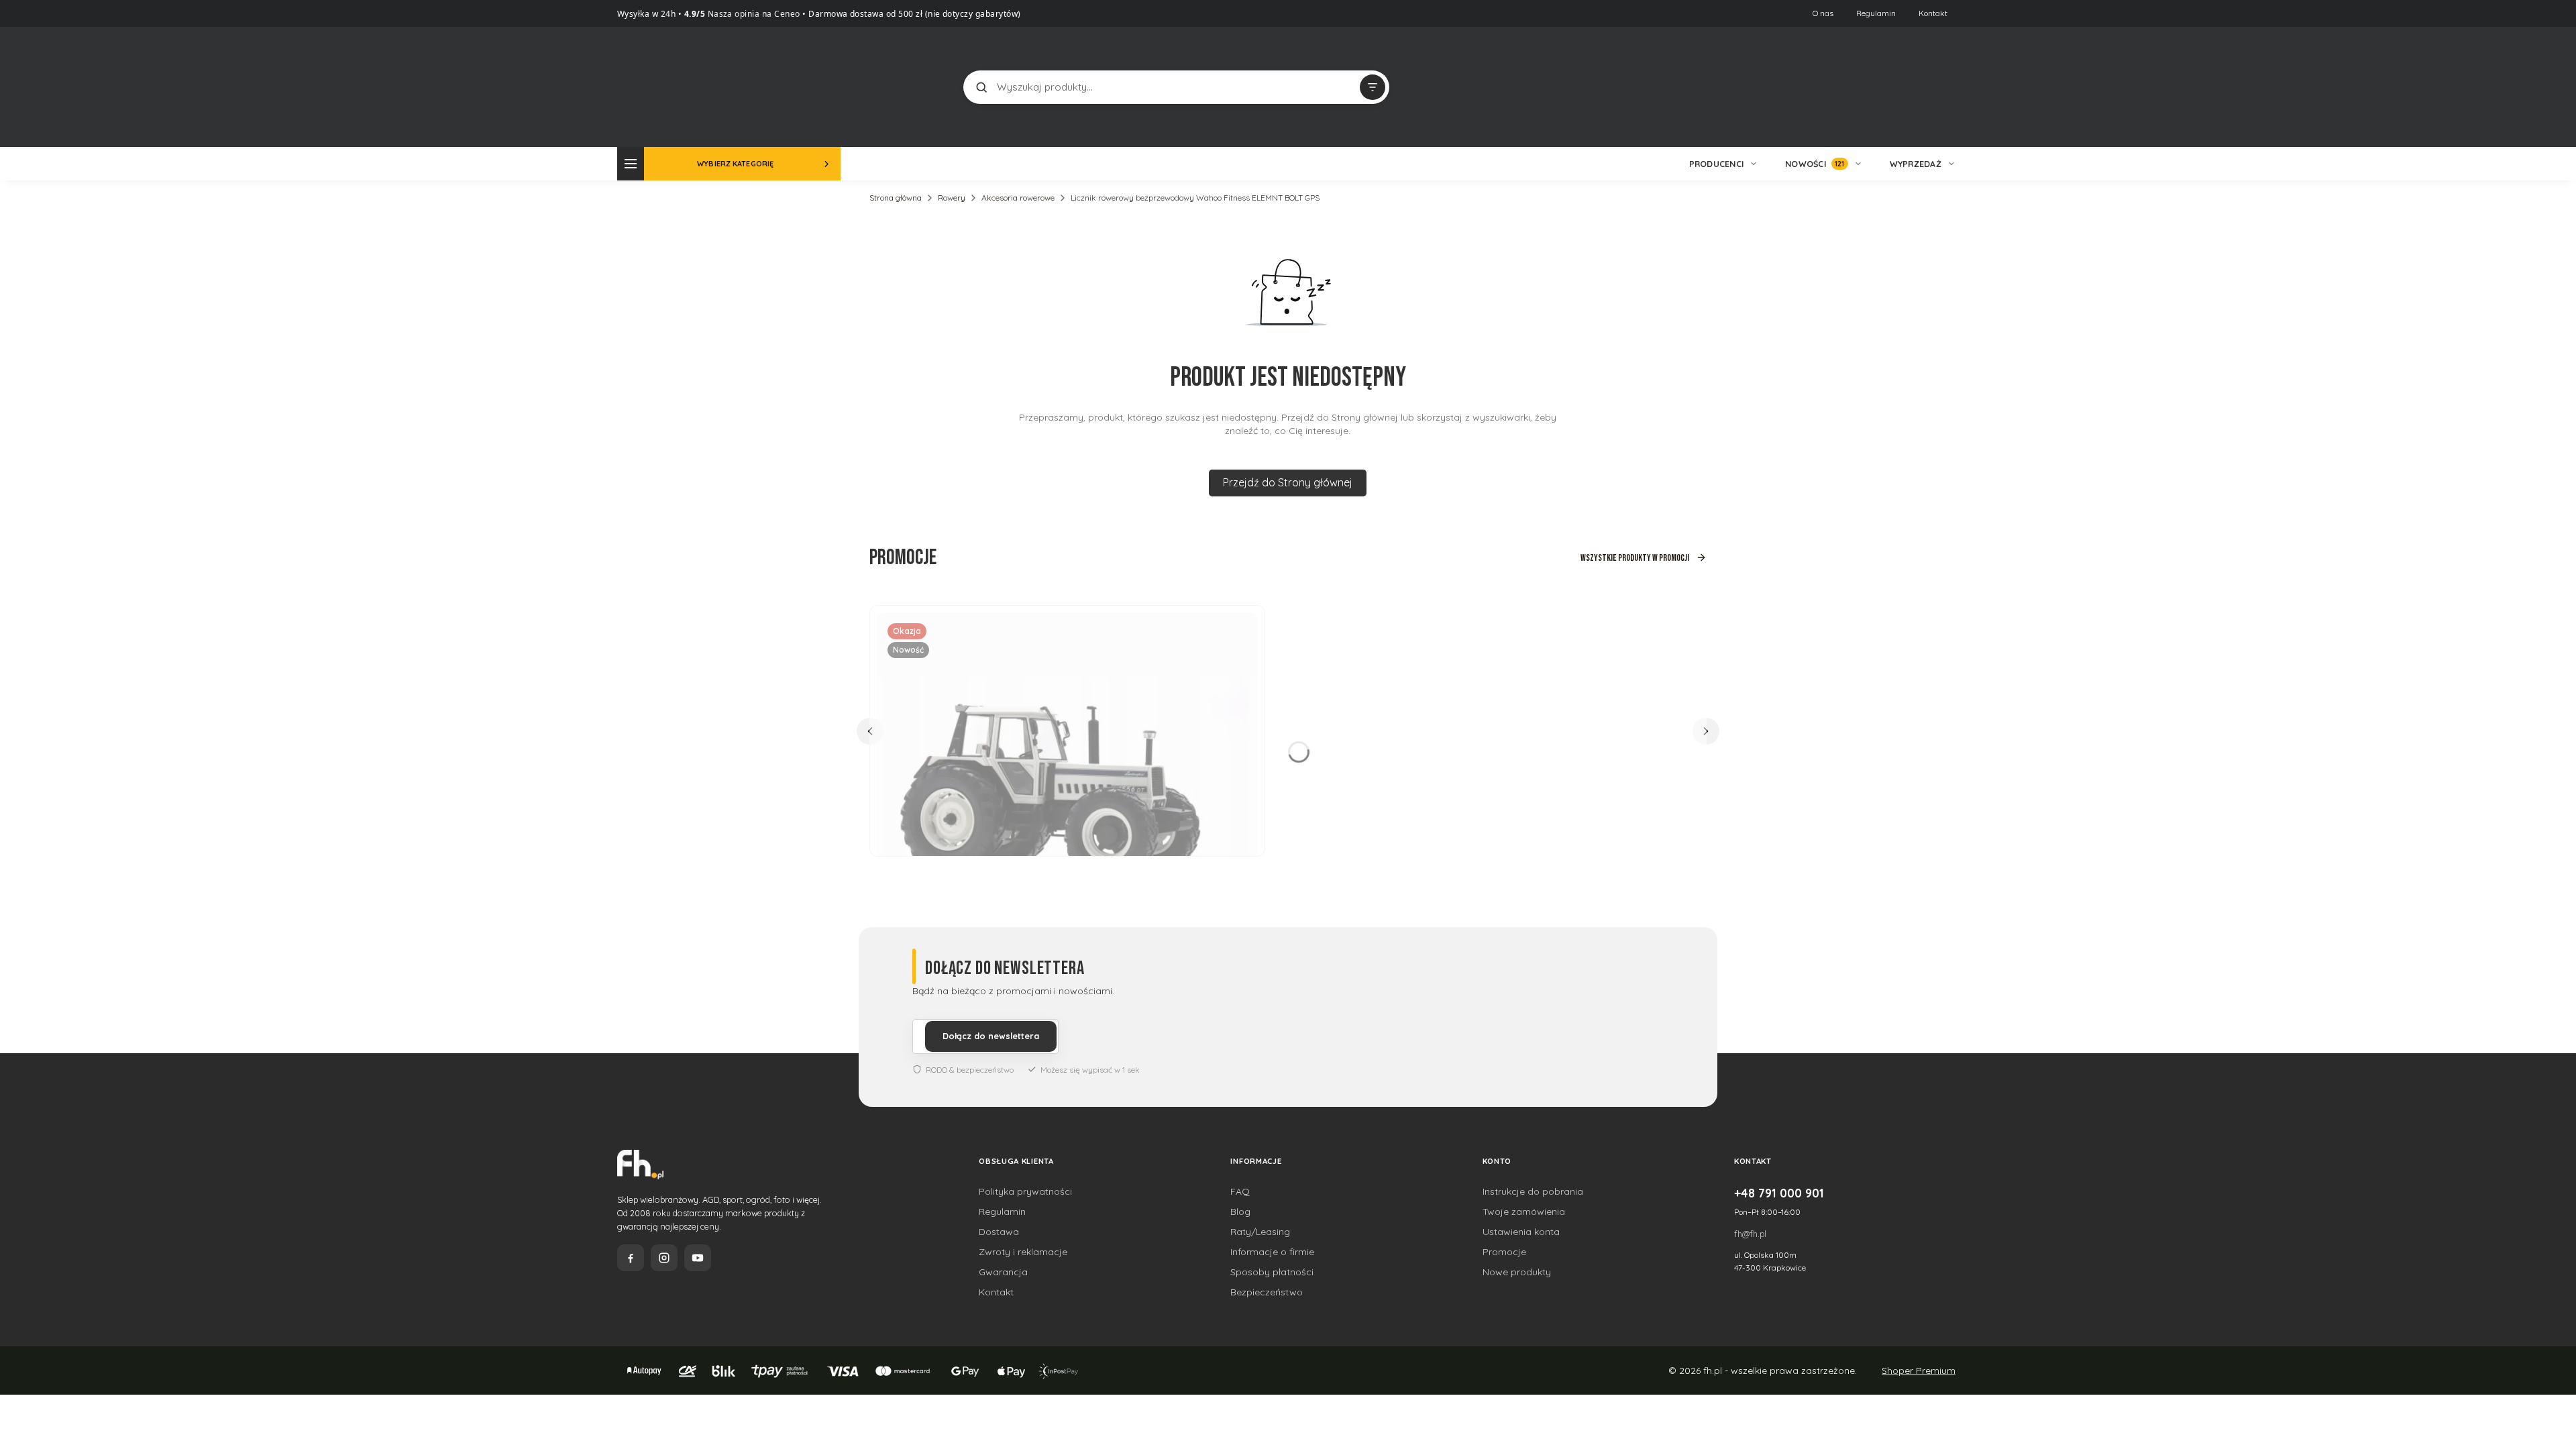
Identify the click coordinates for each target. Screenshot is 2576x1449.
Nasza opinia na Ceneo (753, 14)
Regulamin (1876, 13)
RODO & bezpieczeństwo (970, 1070)
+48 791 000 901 (1779, 1193)
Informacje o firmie (1272, 1252)
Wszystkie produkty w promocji (1635, 558)
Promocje (1504, 1252)
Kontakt (1933, 13)
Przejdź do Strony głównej (1288, 482)
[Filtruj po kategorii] (1373, 87)
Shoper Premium (1919, 1371)
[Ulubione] (1945, 87)
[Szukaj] (981, 87)
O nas (1823, 13)
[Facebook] (631, 1258)
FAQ (1240, 1191)
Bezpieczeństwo (1267, 1292)
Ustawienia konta (1521, 1232)
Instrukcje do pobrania (1533, 1191)
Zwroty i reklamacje (1023, 1252)
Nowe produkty (1517, 1272)
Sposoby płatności (1272, 1272)
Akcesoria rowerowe (1018, 198)
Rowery (952, 198)
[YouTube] (698, 1258)
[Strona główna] (667, 86)
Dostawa (999, 1232)
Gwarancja (1003, 1272)
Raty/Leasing (1260, 1232)
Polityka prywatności (1025, 1191)
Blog (1240, 1212)
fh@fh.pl (1750, 1234)
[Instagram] (664, 1258)
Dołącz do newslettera (991, 1036)
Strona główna (896, 198)
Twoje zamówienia (1524, 1212)
